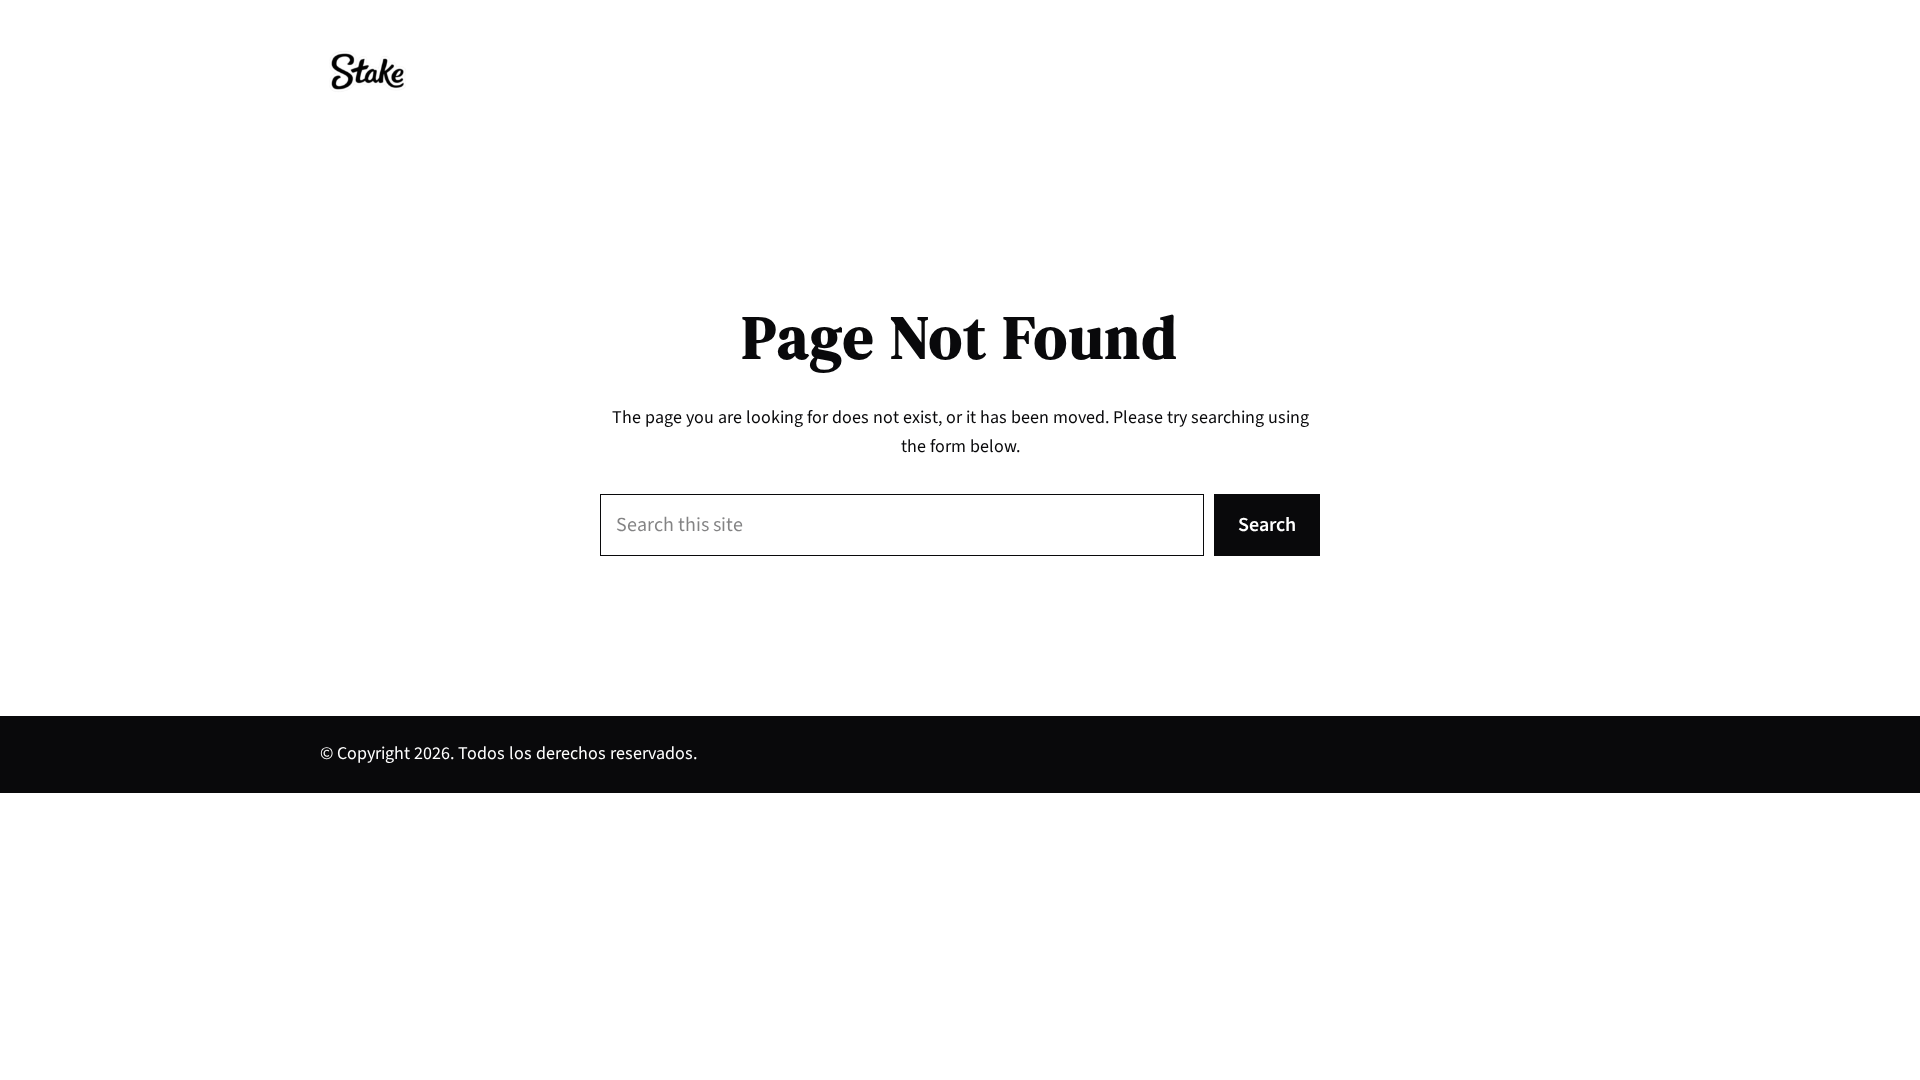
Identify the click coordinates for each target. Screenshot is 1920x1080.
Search (1267, 525)
